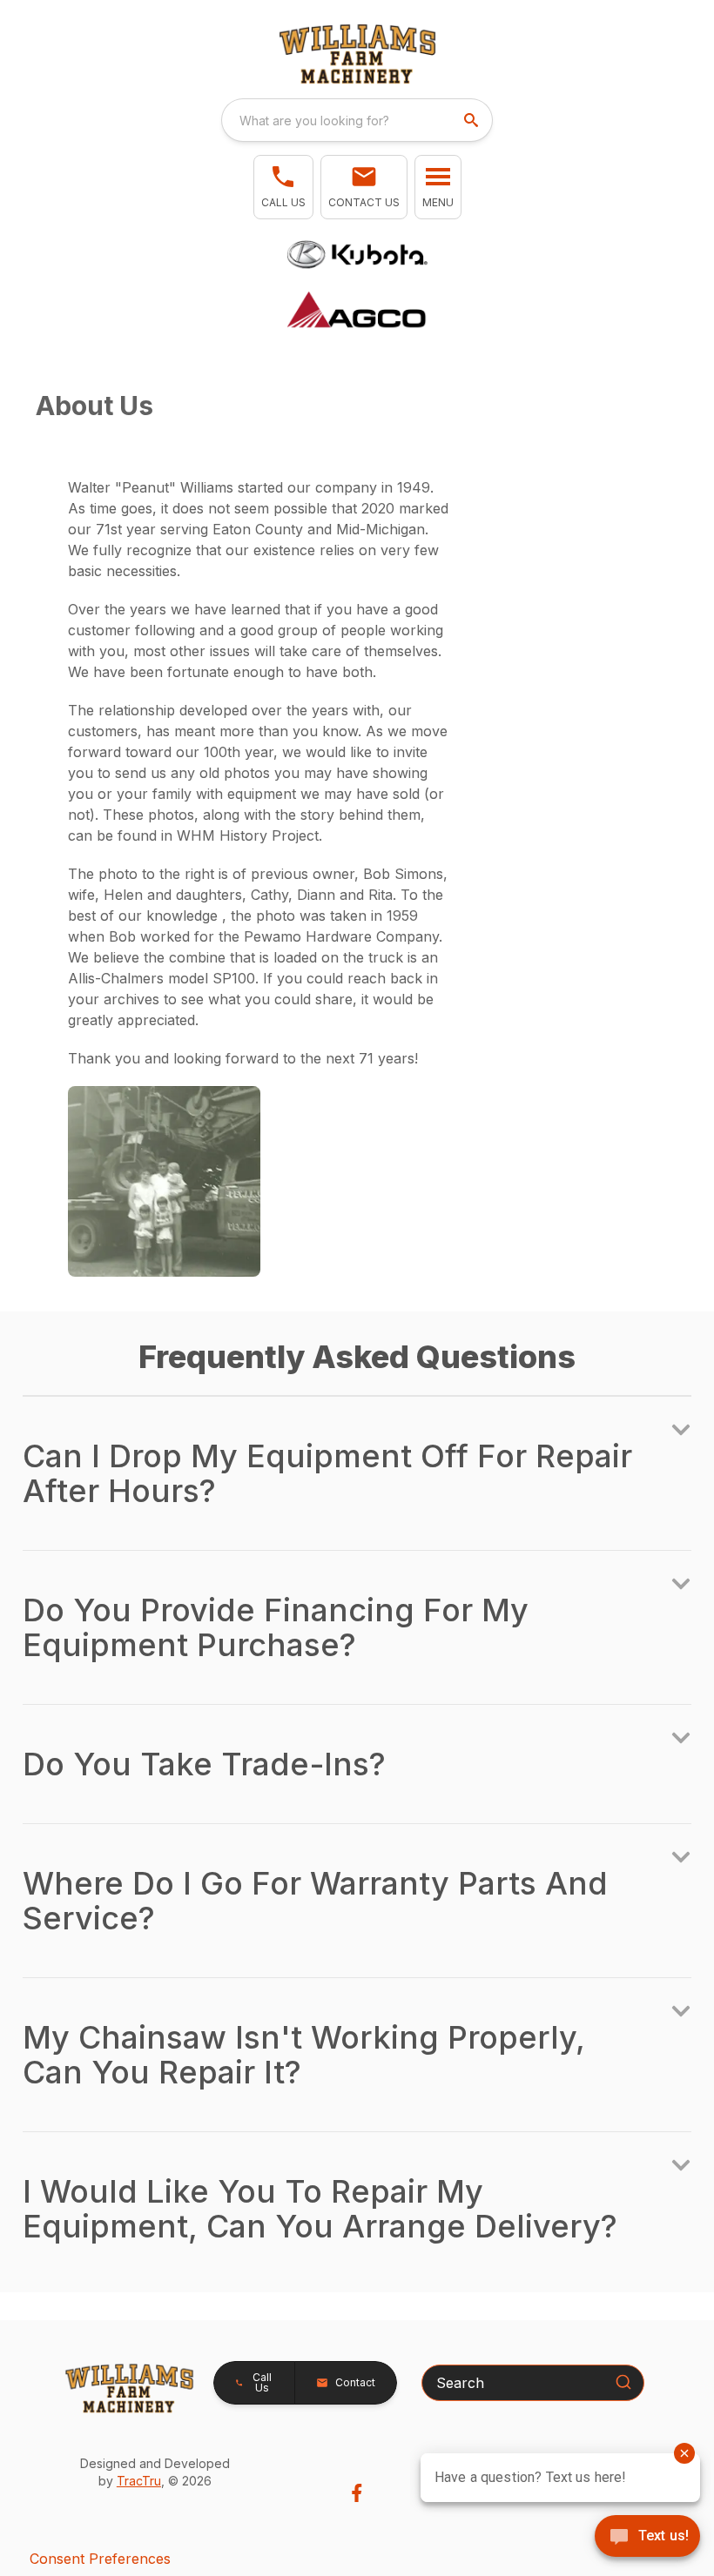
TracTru (139, 2481)
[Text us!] (647, 2538)
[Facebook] (357, 2493)
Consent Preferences (100, 2559)
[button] (283, 187)
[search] (473, 120)
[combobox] (357, 120)
